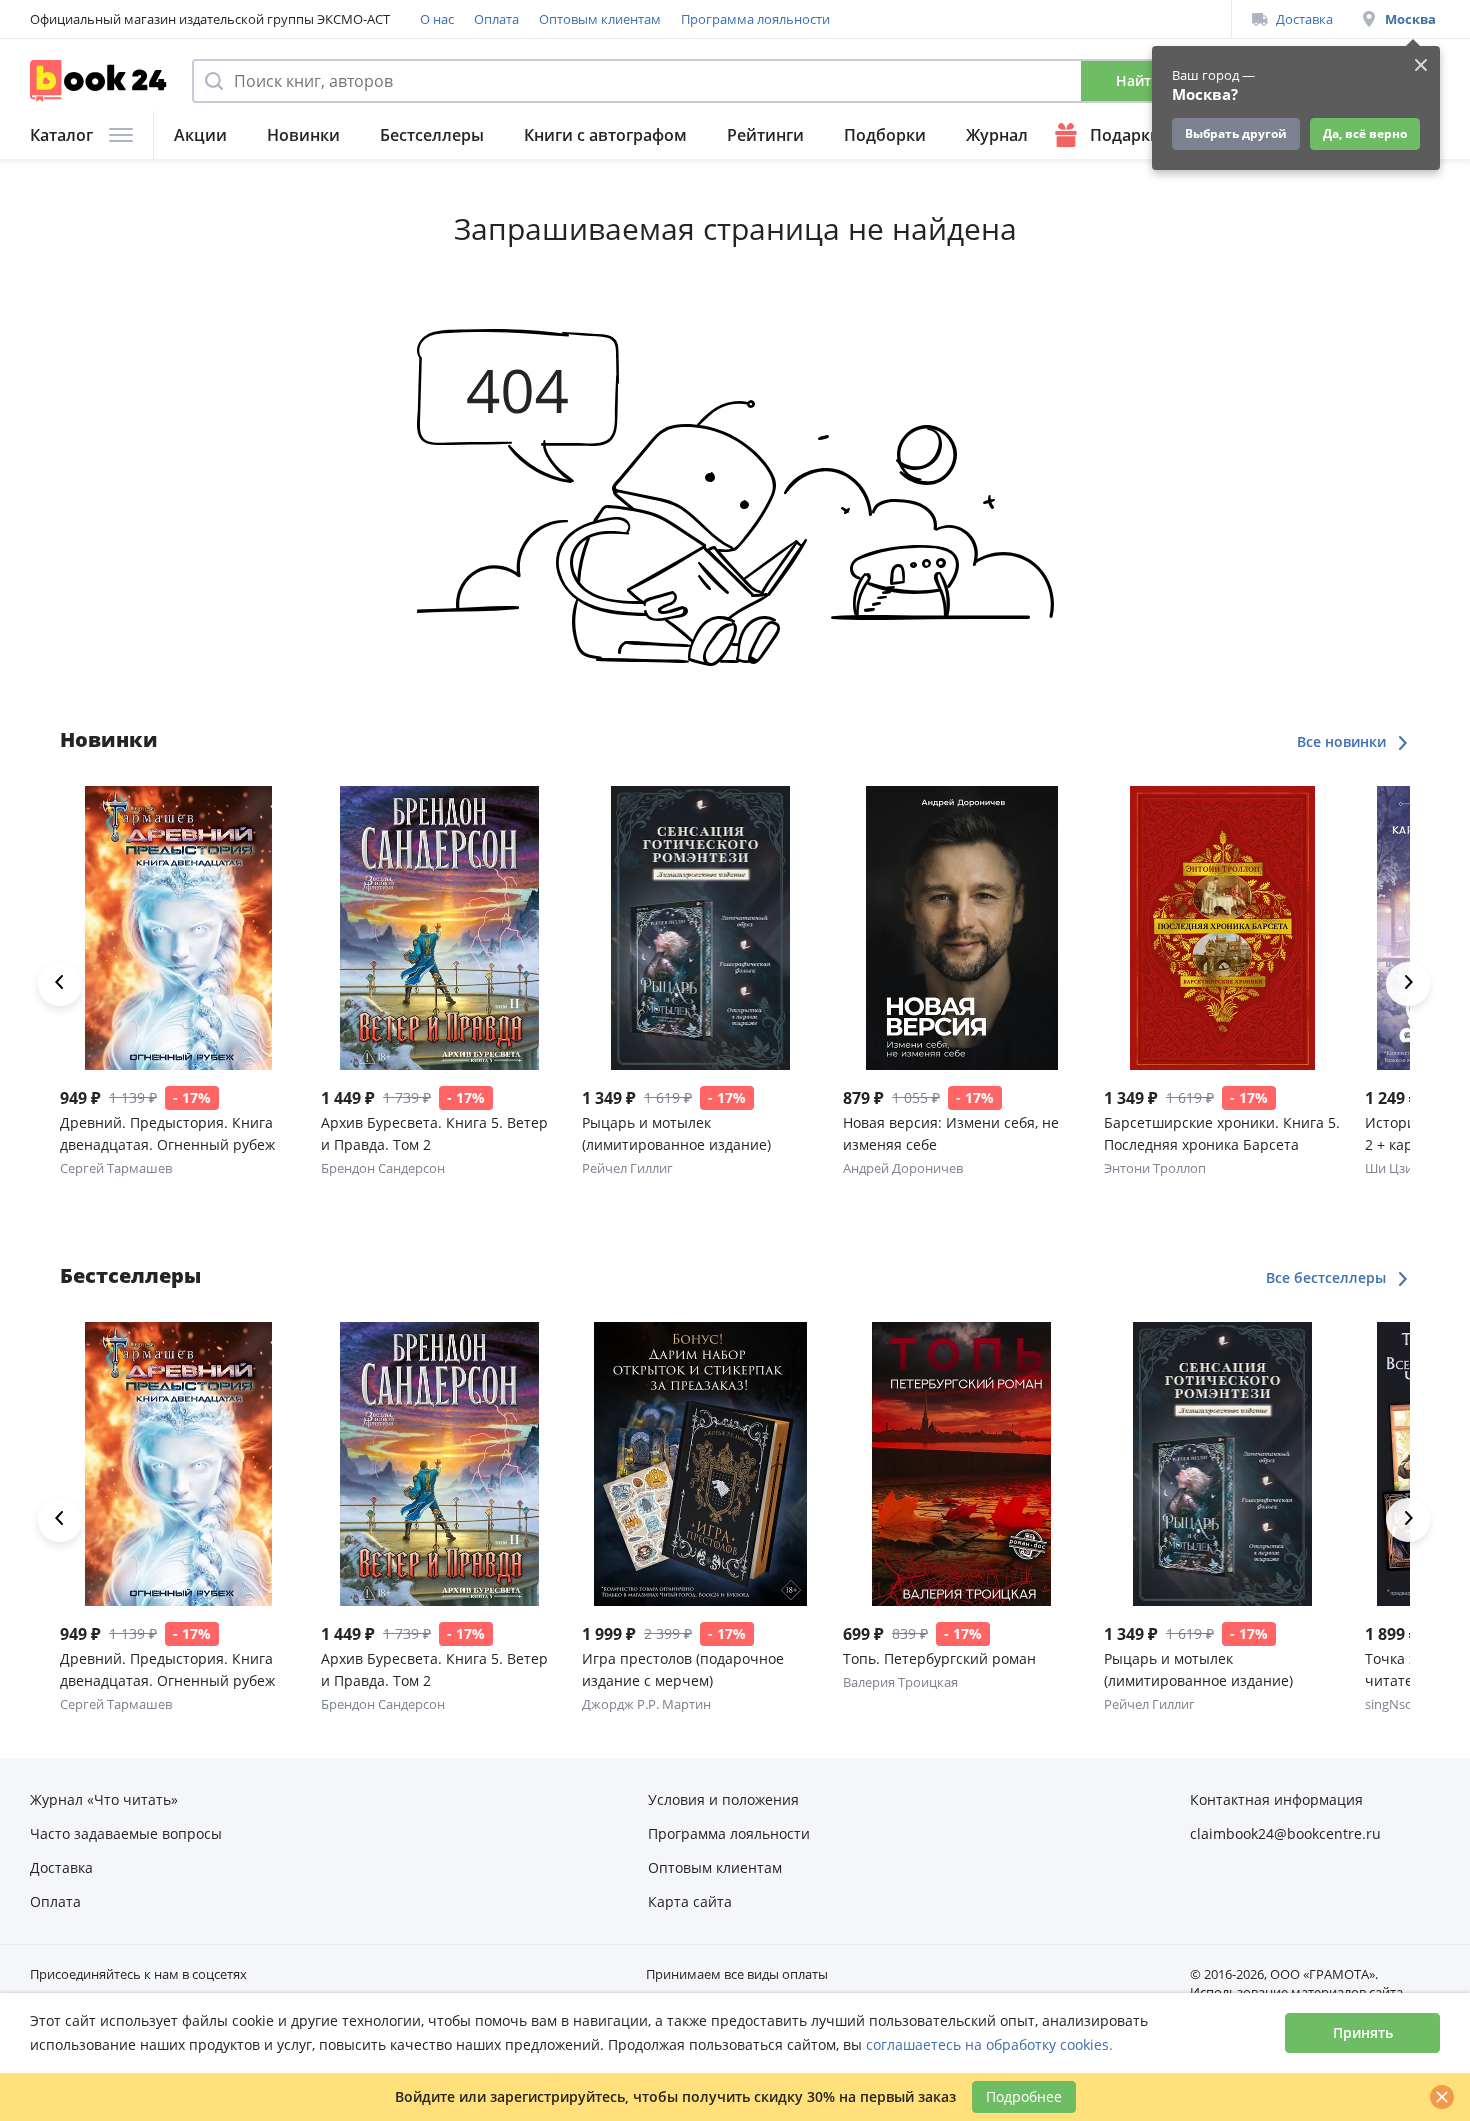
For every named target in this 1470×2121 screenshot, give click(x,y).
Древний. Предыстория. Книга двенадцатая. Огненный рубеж (167, 1133)
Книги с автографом (605, 135)
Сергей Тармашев (116, 1168)
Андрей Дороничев (903, 1168)
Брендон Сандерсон (383, 1168)
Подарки (1125, 135)
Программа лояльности (755, 19)
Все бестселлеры (1328, 1277)
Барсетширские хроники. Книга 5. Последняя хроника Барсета (1222, 1133)
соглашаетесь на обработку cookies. (989, 2044)
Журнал (997, 135)
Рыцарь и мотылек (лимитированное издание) (676, 1133)
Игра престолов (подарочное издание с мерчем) (683, 1669)
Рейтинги (765, 135)
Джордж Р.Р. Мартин (646, 1704)
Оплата (496, 19)
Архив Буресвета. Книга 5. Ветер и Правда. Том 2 (434, 1133)
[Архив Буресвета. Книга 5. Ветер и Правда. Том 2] (439, 928)
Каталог (61, 135)
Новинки (303, 135)
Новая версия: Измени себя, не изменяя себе (951, 1133)
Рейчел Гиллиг (627, 1168)
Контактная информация (1276, 1799)
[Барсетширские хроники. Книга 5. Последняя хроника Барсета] (1222, 928)
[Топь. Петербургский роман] (961, 1464)
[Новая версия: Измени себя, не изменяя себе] (961, 928)
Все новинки (1343, 741)
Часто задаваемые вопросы (126, 1833)
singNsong (1396, 1704)
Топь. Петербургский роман (939, 1658)
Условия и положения (723, 1799)
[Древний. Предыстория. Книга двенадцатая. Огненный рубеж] (178, 928)
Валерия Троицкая (900, 1682)
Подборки (885, 135)
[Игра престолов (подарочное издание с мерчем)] (700, 1464)
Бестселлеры (432, 135)
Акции (200, 135)
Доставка (1304, 19)
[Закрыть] (1442, 2097)
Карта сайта (690, 1901)
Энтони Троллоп (1155, 1168)
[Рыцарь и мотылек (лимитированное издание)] (700, 928)
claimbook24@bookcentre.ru (1285, 1833)
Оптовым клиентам (600, 19)
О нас (437, 19)
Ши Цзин (1393, 1168)
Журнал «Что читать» (104, 1799)
